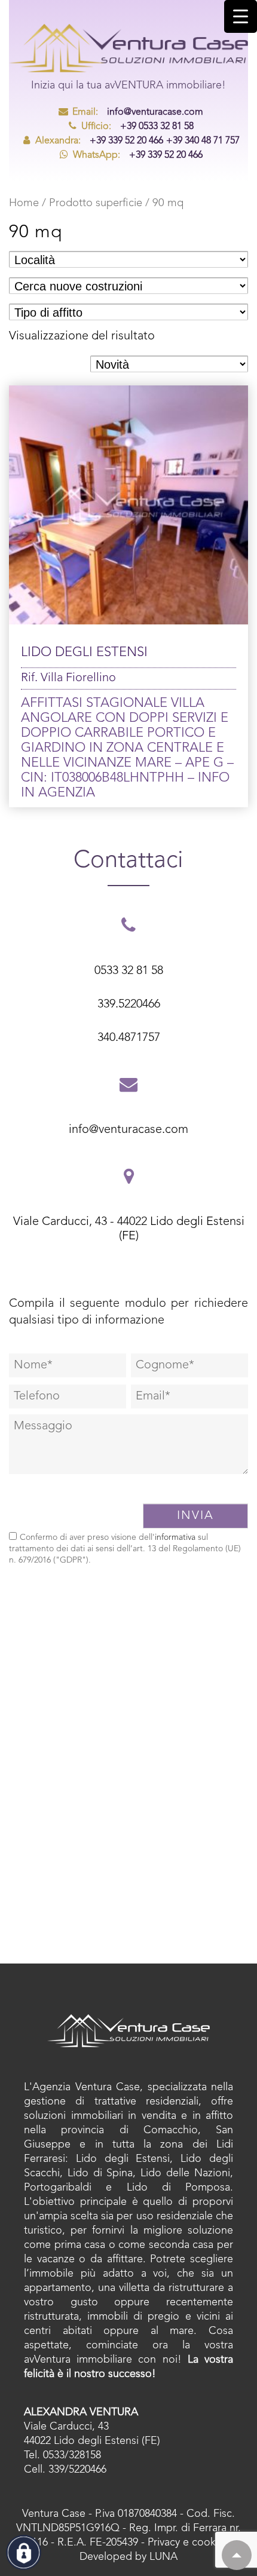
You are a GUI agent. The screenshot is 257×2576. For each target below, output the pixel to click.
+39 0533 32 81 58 (137, 127)
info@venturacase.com (138, 112)
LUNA (163, 2557)
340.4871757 (129, 1038)
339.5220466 (129, 1004)
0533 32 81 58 (129, 971)
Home (24, 203)
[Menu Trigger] (241, 16)
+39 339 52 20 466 (99, 141)
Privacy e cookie (186, 2543)
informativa (175, 1537)
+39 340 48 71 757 (203, 141)
